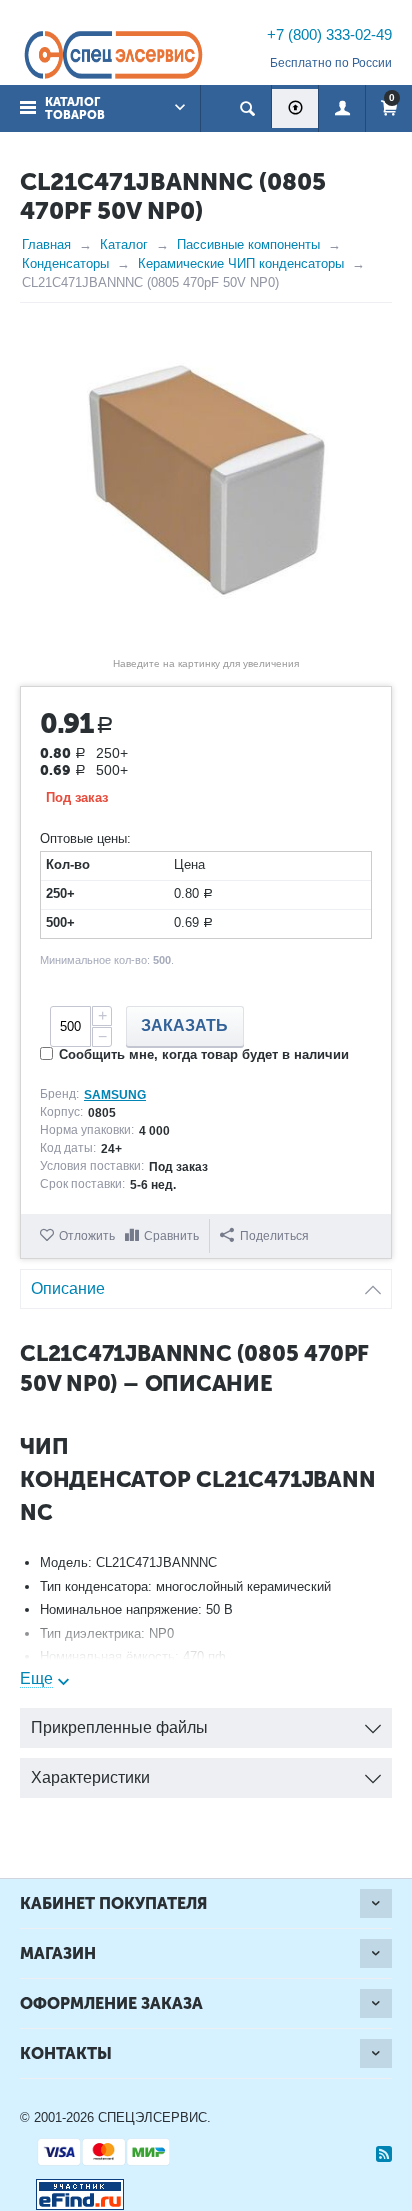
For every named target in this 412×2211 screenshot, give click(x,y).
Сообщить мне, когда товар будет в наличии (204, 1054)
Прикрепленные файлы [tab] (119, 1727)
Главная (46, 244)
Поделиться (274, 1236)
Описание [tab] (68, 1288)
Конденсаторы (65, 263)
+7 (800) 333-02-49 (329, 34)
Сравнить (171, 1236)
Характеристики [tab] (90, 1777)
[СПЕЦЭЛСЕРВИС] (113, 56)
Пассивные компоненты (248, 244)
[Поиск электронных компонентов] (72, 2190)
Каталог (124, 244)
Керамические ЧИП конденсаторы (241, 263)
